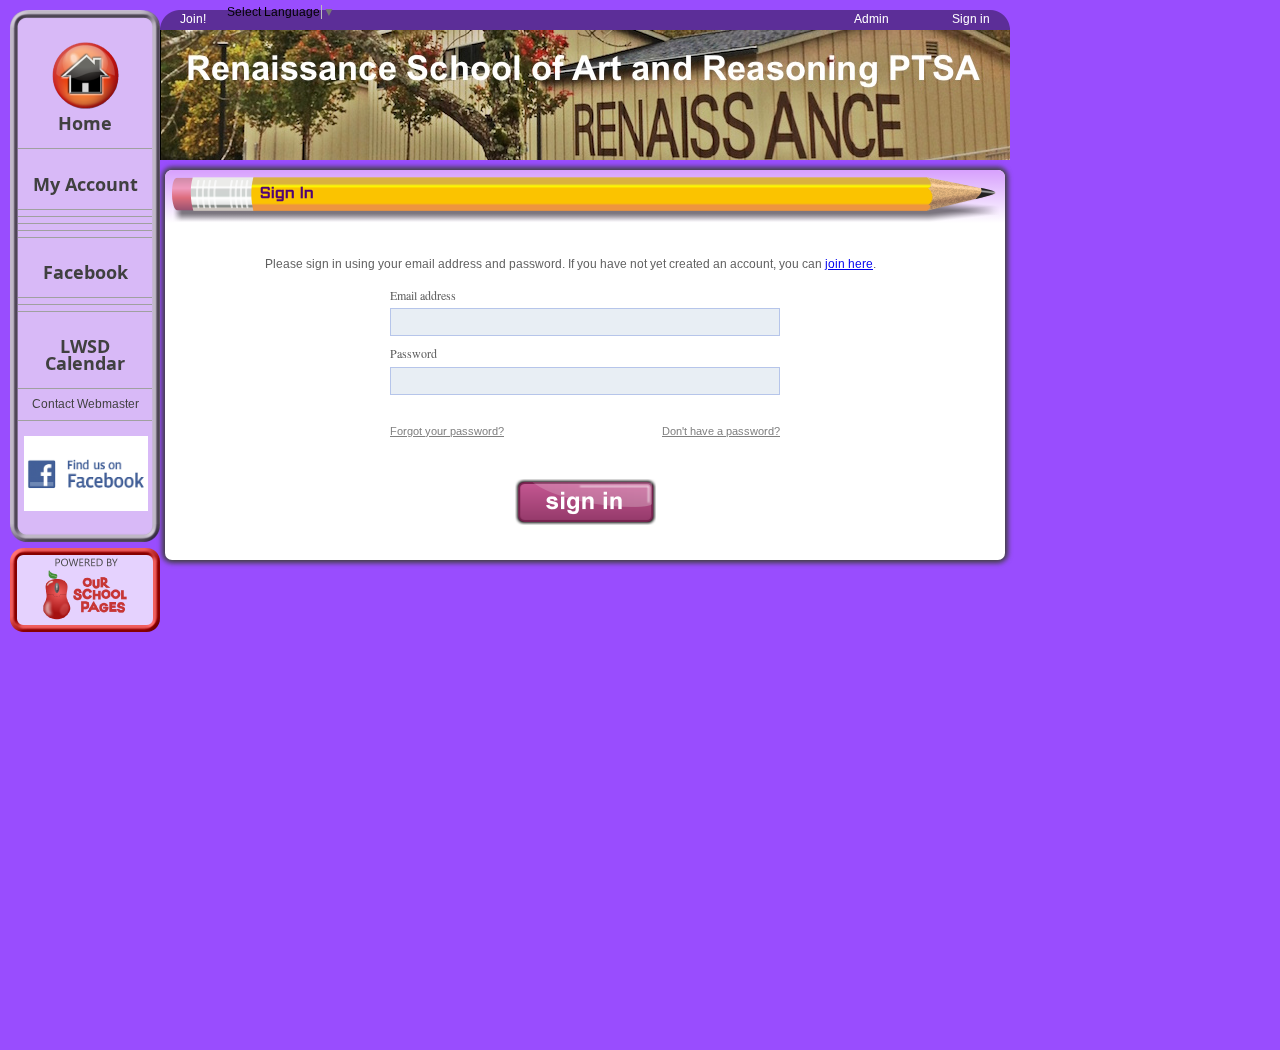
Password (413, 353)
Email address (423, 295)
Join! (193, 19)
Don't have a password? (721, 431)
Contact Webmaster (85, 404)
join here (849, 264)
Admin (871, 19)
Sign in (971, 19)
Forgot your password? (447, 431)
